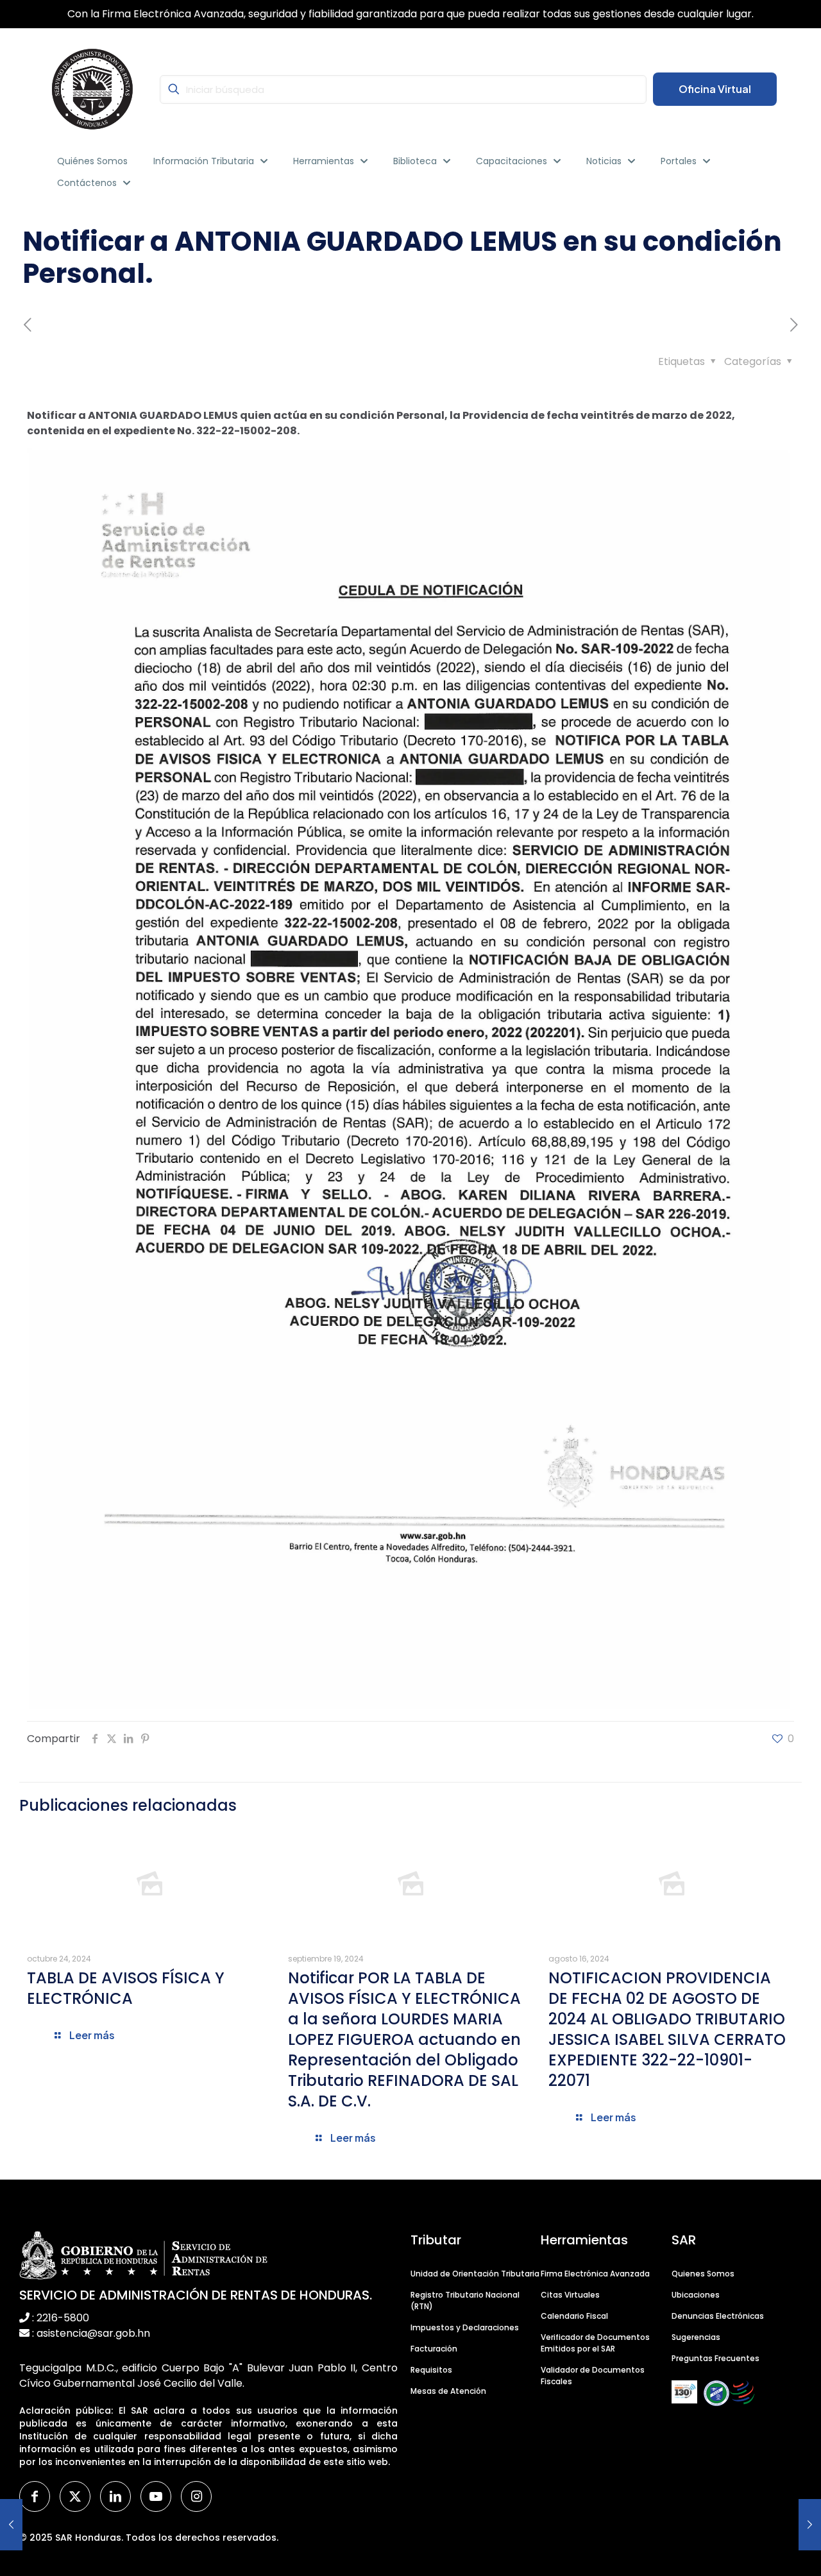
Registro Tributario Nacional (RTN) (465, 2301)
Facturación (434, 2349)
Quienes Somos (703, 2274)
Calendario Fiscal (574, 2316)
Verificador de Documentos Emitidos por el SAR (595, 2343)
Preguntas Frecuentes (715, 2358)
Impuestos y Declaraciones (465, 2327)
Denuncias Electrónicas (718, 2316)
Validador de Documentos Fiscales (593, 2376)
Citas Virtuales (570, 2295)
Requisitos (431, 2370)
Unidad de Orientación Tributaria (475, 2274)
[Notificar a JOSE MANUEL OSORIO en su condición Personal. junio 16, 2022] (810, 2525)
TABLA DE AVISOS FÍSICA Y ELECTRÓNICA (126, 1988)
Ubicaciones (696, 2295)
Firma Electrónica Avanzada (595, 2274)
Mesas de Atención (448, 2391)
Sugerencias (696, 2337)
